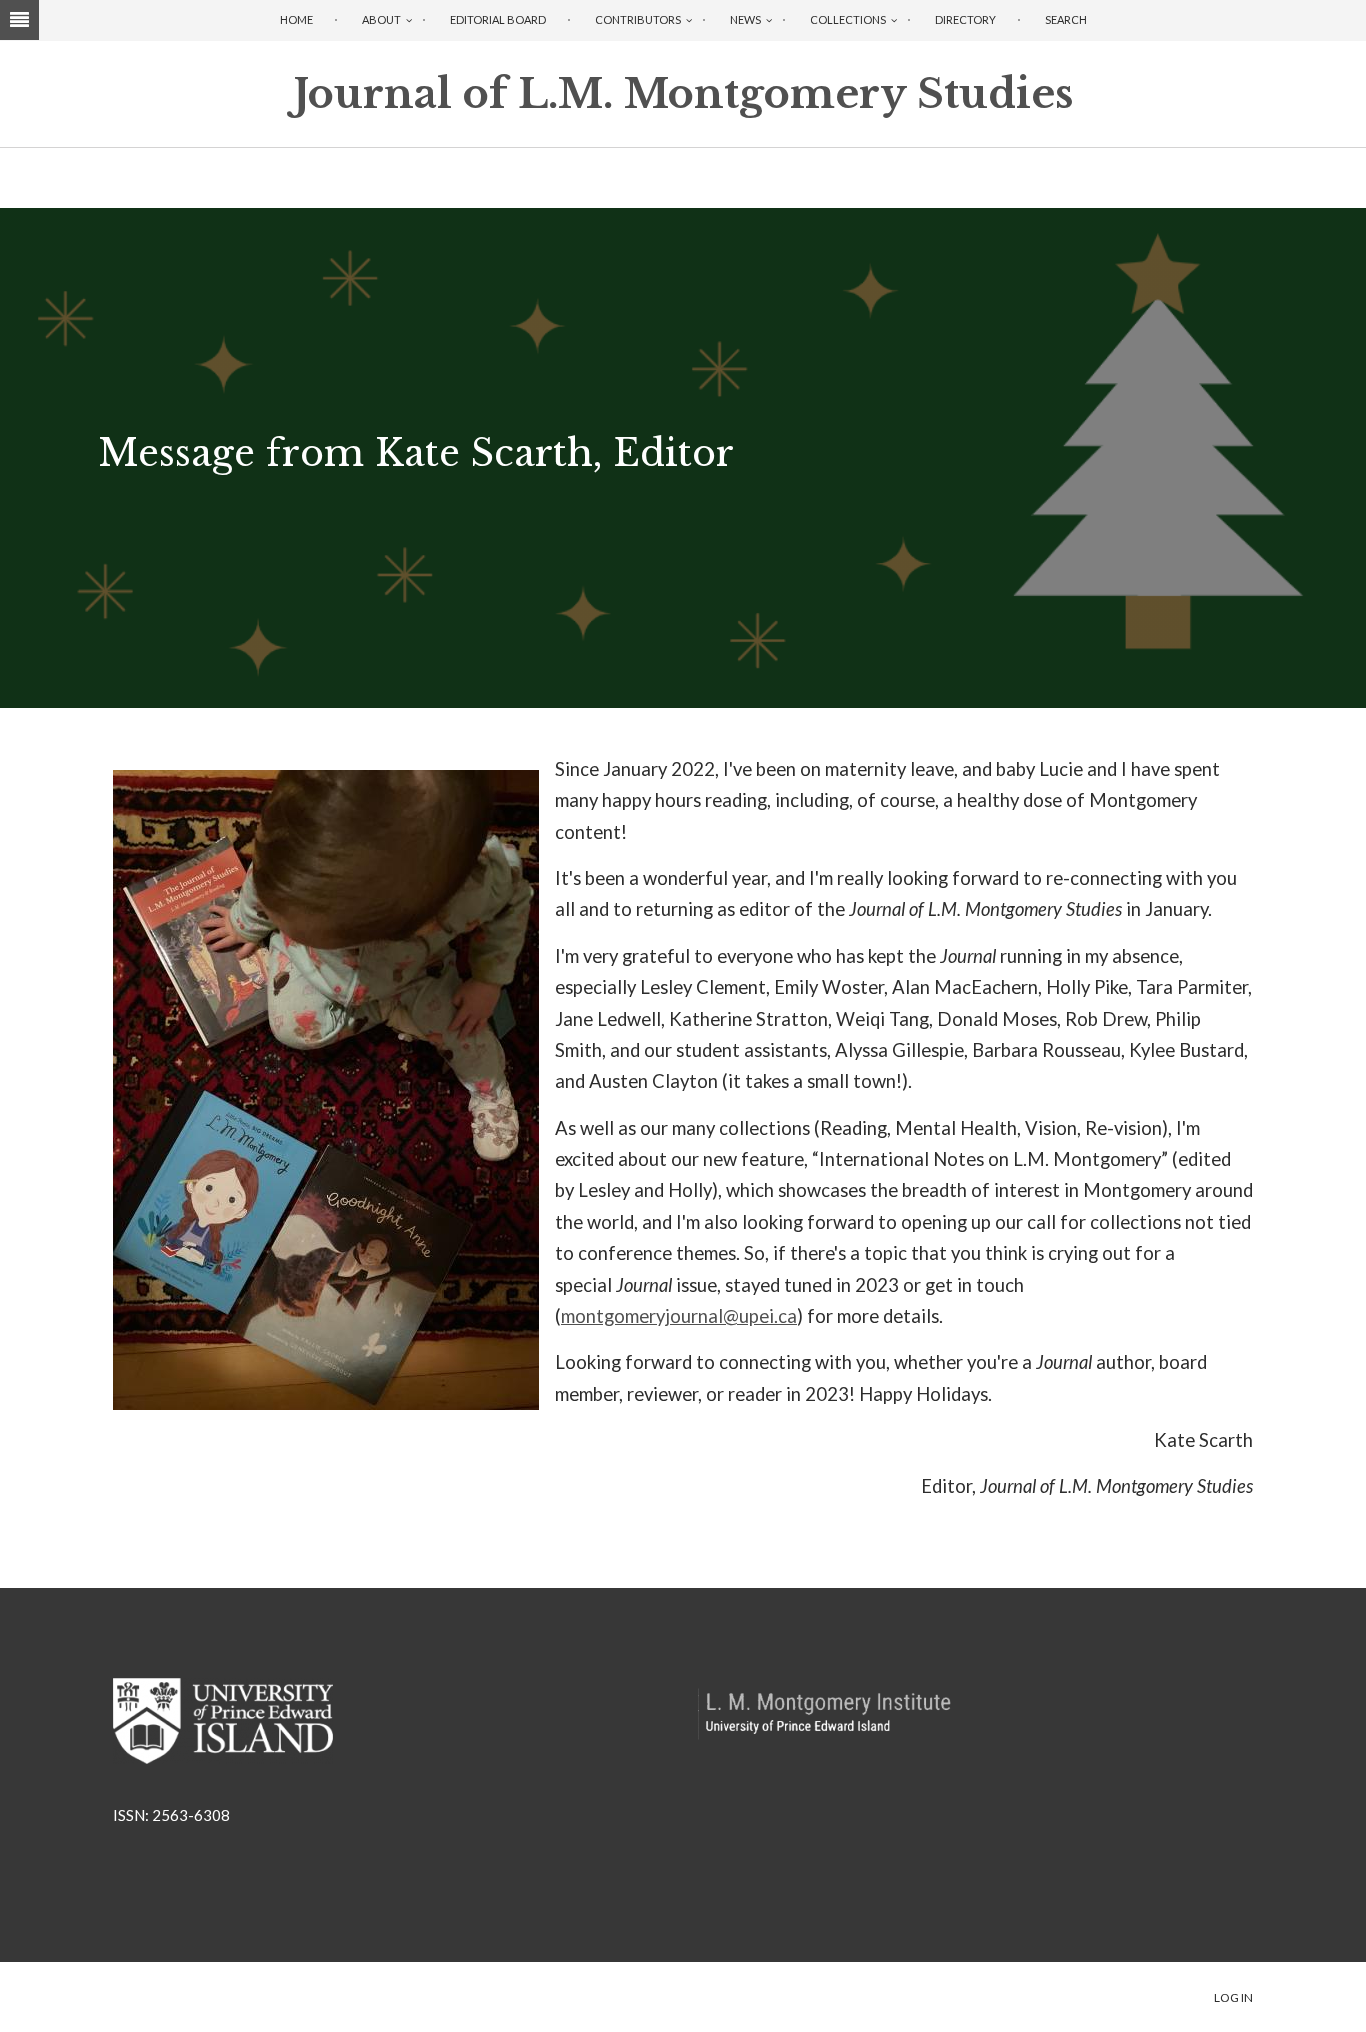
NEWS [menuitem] (745, 19)
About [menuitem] (381, 19)
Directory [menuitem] (965, 19)
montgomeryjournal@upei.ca (679, 1316)
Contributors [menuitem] (638, 19)
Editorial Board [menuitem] (498, 19)
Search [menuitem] (1066, 19)
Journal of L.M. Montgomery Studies (683, 94)
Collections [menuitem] (848, 19)
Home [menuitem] (296, 19)
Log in (1233, 1997)
